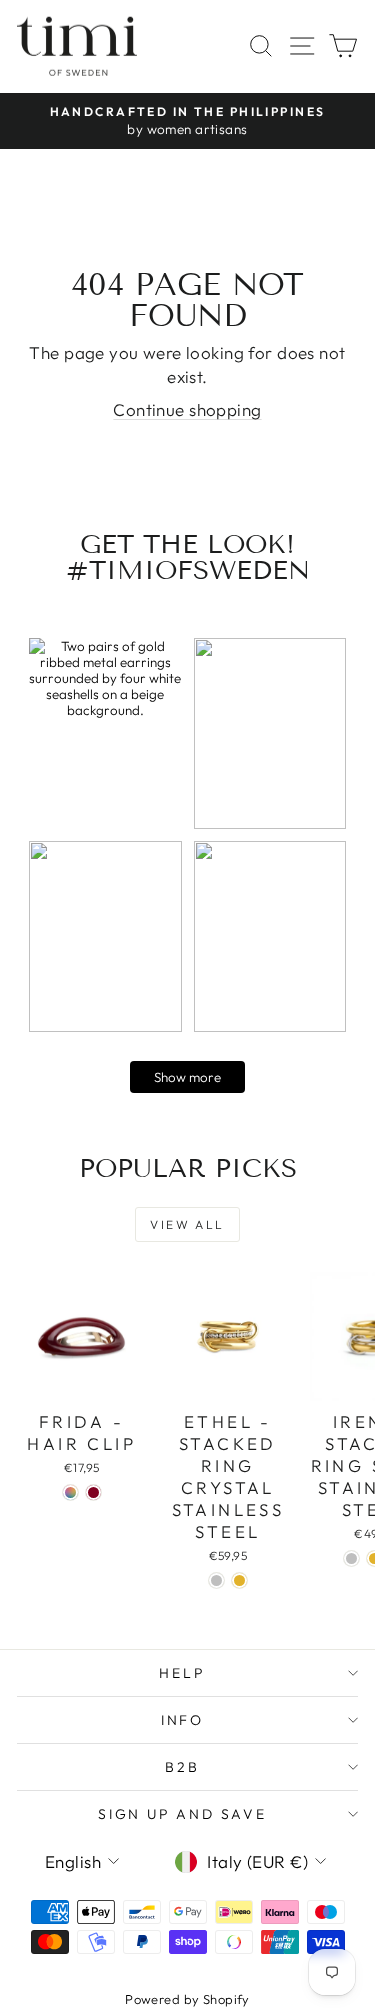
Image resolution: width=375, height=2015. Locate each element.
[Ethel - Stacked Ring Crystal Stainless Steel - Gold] (239, 1580)
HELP (182, 1673)
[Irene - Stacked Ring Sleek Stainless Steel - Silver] (351, 1558)
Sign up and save (182, 1814)
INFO (182, 1720)
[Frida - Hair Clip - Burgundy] (93, 1492)
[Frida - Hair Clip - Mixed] (70, 1492)
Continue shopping (187, 409)
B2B (182, 1767)
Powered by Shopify (187, 1999)
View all (187, 1224)
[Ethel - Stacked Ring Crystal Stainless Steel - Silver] (216, 1580)
